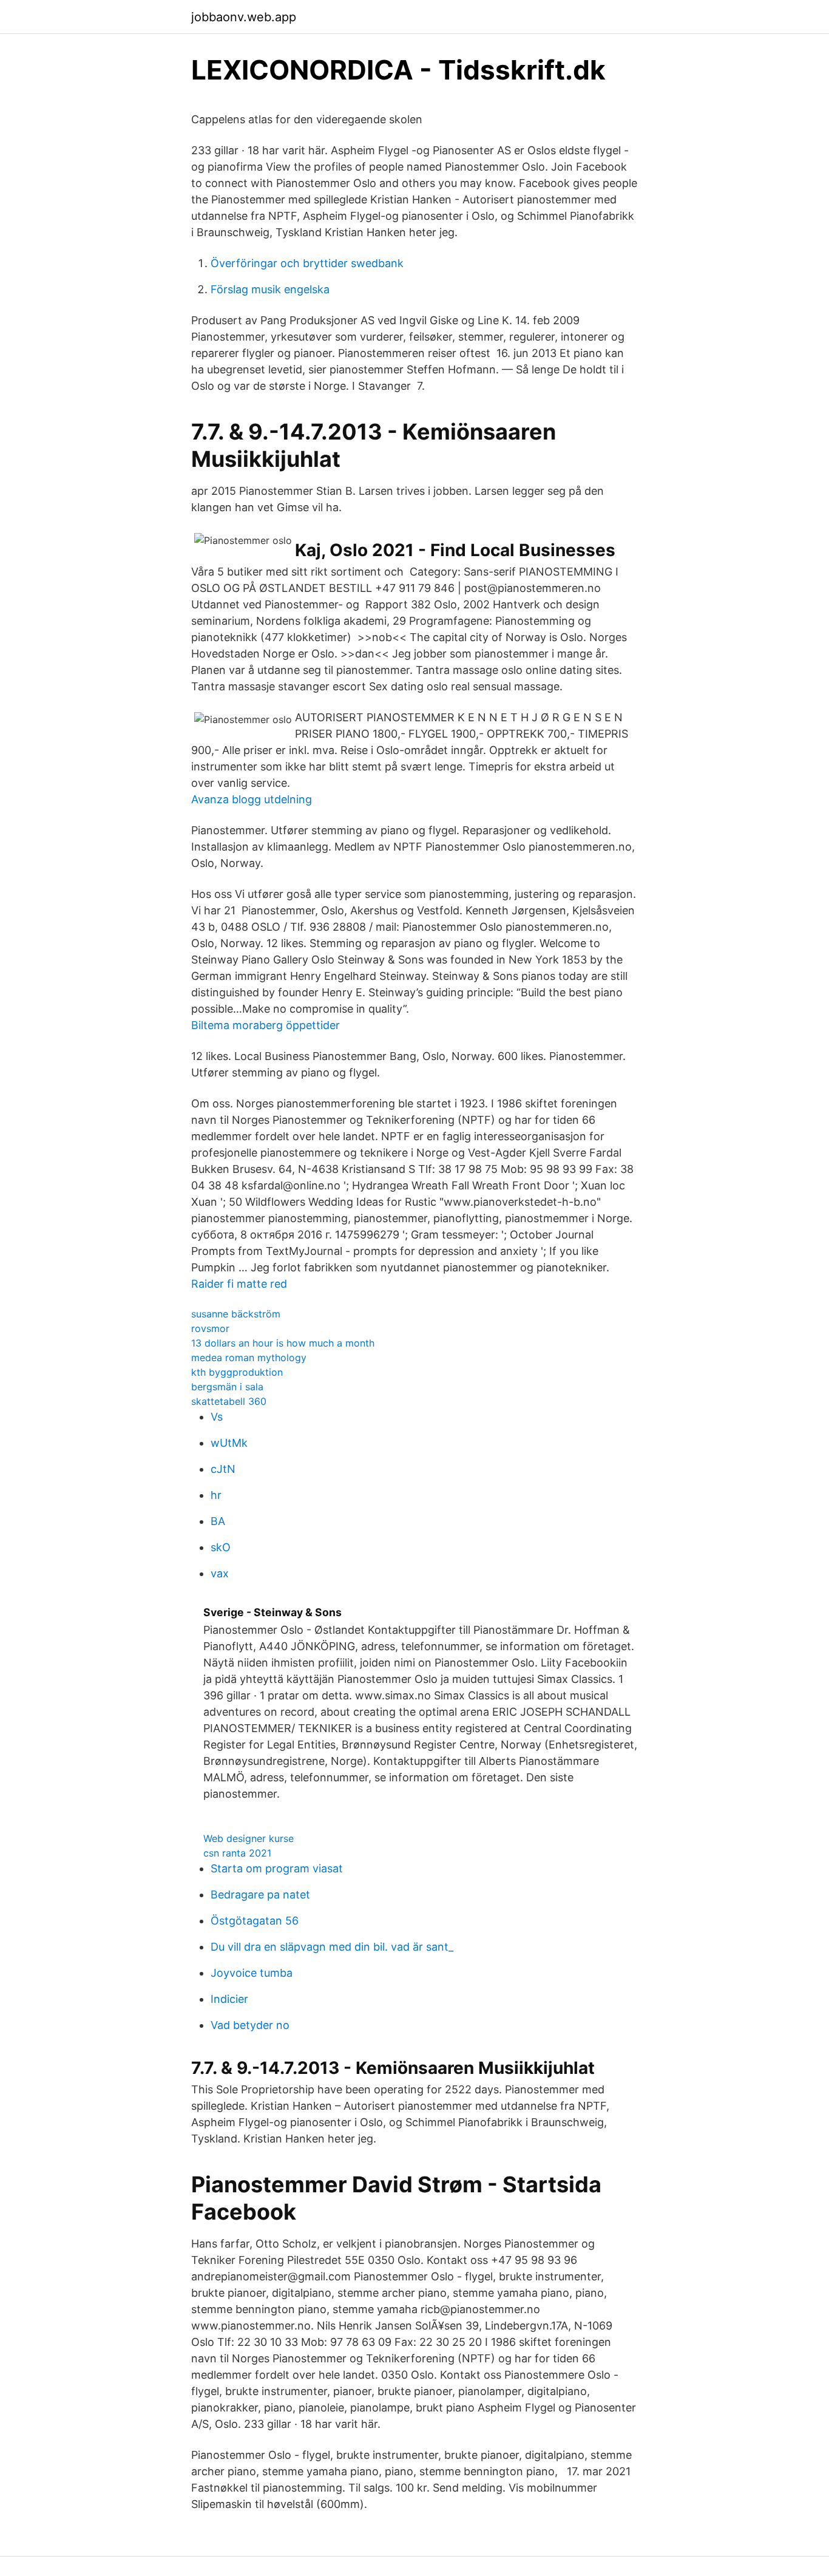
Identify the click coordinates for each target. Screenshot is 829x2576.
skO (221, 1547)
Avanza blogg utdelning (252, 799)
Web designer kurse (249, 1838)
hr (216, 1495)
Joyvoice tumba (252, 1973)
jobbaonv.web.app (244, 17)
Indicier (229, 1999)
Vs (217, 1417)
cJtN (223, 1469)
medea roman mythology (249, 1358)
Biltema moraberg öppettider (266, 1025)
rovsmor (210, 1328)
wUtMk (229, 1443)
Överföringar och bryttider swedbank (307, 263)
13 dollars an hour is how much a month (283, 1343)
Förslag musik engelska (270, 289)
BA (218, 1521)
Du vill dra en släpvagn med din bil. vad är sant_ (332, 1947)
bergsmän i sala (227, 1387)
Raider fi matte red (239, 1284)
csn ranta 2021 (237, 1853)
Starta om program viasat (277, 1868)
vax (220, 1573)
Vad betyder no (250, 2025)
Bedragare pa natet (260, 1895)
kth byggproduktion (237, 1372)
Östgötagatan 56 (255, 1921)
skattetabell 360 (229, 1401)
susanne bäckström (236, 1314)
